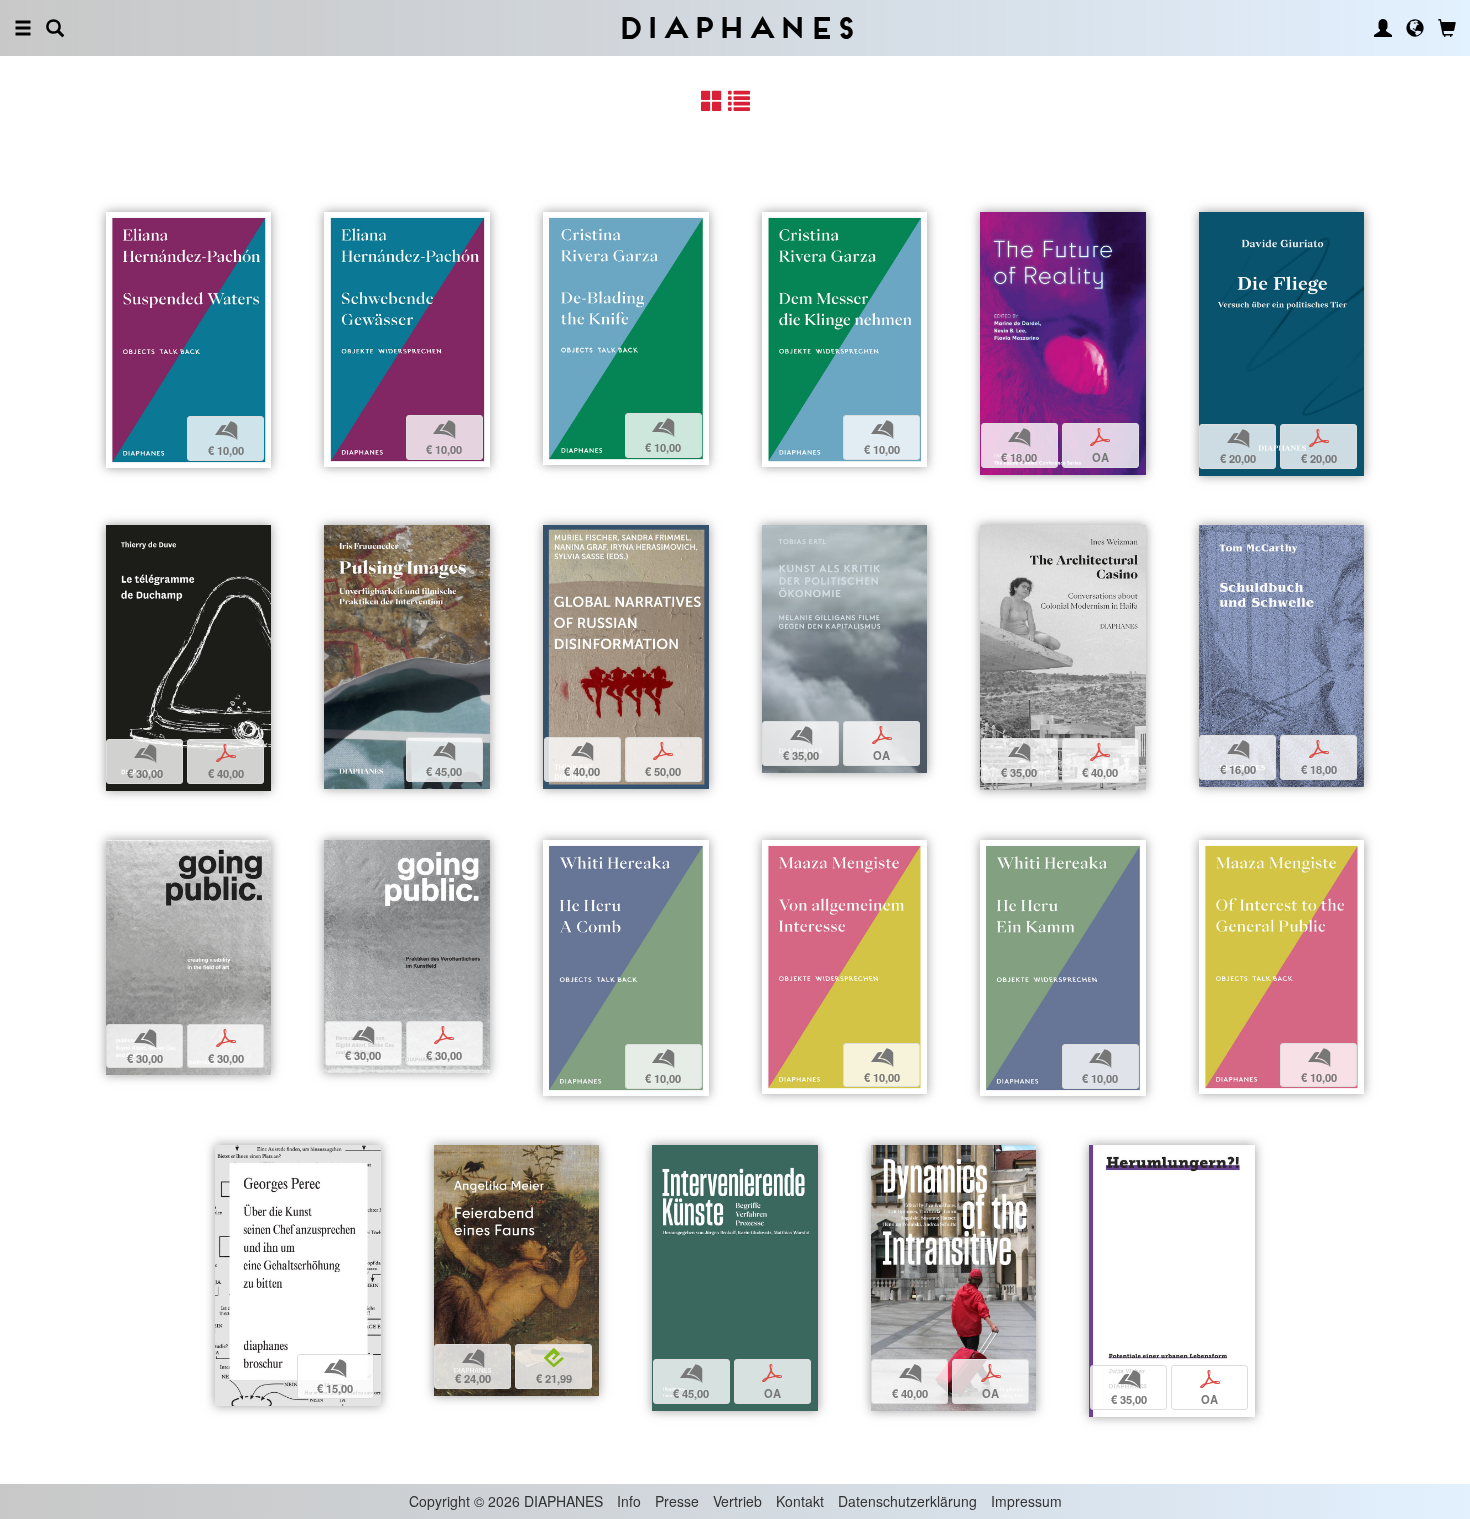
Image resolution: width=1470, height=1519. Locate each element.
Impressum (1026, 1501)
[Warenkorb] (1447, 28)
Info (629, 1501)
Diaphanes (735, 27)
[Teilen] (146, 229)
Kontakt (800, 1501)
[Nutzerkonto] (1383, 28)
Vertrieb (737, 1501)
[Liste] (739, 100)
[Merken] (121, 229)
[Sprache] (1415, 28)
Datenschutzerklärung (907, 1501)
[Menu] (23, 28)
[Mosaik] (712, 100)
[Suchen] (55, 28)
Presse (677, 1501)
